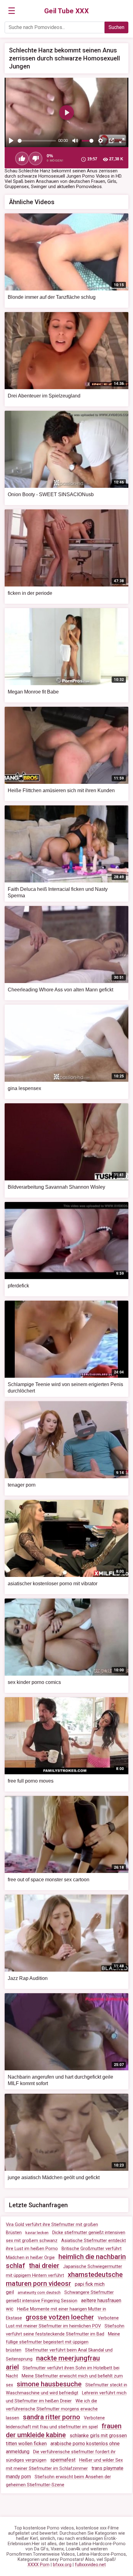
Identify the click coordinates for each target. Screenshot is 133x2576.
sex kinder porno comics (34, 1682)
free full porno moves (31, 1781)
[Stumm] (75, 141)
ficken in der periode (30, 593)
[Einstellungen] (101, 141)
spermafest (63, 2460)
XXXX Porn (39, 2565)
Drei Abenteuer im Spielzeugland (44, 396)
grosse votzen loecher (60, 2317)
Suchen (116, 27)
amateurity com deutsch (39, 2292)
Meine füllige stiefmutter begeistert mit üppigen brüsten (63, 2342)
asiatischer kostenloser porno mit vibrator (53, 1584)
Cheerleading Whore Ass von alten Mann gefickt (60, 990)
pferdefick (18, 1286)
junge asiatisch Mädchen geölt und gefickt (54, 2177)
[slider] (37, 141)
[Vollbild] (122, 141)
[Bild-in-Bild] (111, 141)
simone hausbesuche (49, 2384)
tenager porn (22, 1485)
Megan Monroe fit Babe (33, 692)
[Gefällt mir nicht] (36, 158)
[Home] (67, 11)
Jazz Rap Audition (28, 1978)
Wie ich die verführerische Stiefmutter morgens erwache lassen (52, 2409)
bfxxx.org (62, 2565)
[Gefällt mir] (22, 158)
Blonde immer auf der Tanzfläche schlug (52, 297)
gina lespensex (24, 1088)
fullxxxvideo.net (90, 2565)
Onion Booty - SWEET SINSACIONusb (51, 494)
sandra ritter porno (51, 2417)
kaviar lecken (37, 2233)
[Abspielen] (11, 141)
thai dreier (44, 2266)
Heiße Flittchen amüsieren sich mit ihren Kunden (61, 790)
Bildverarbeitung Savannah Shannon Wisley (56, 1187)
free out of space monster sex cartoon (49, 1880)
